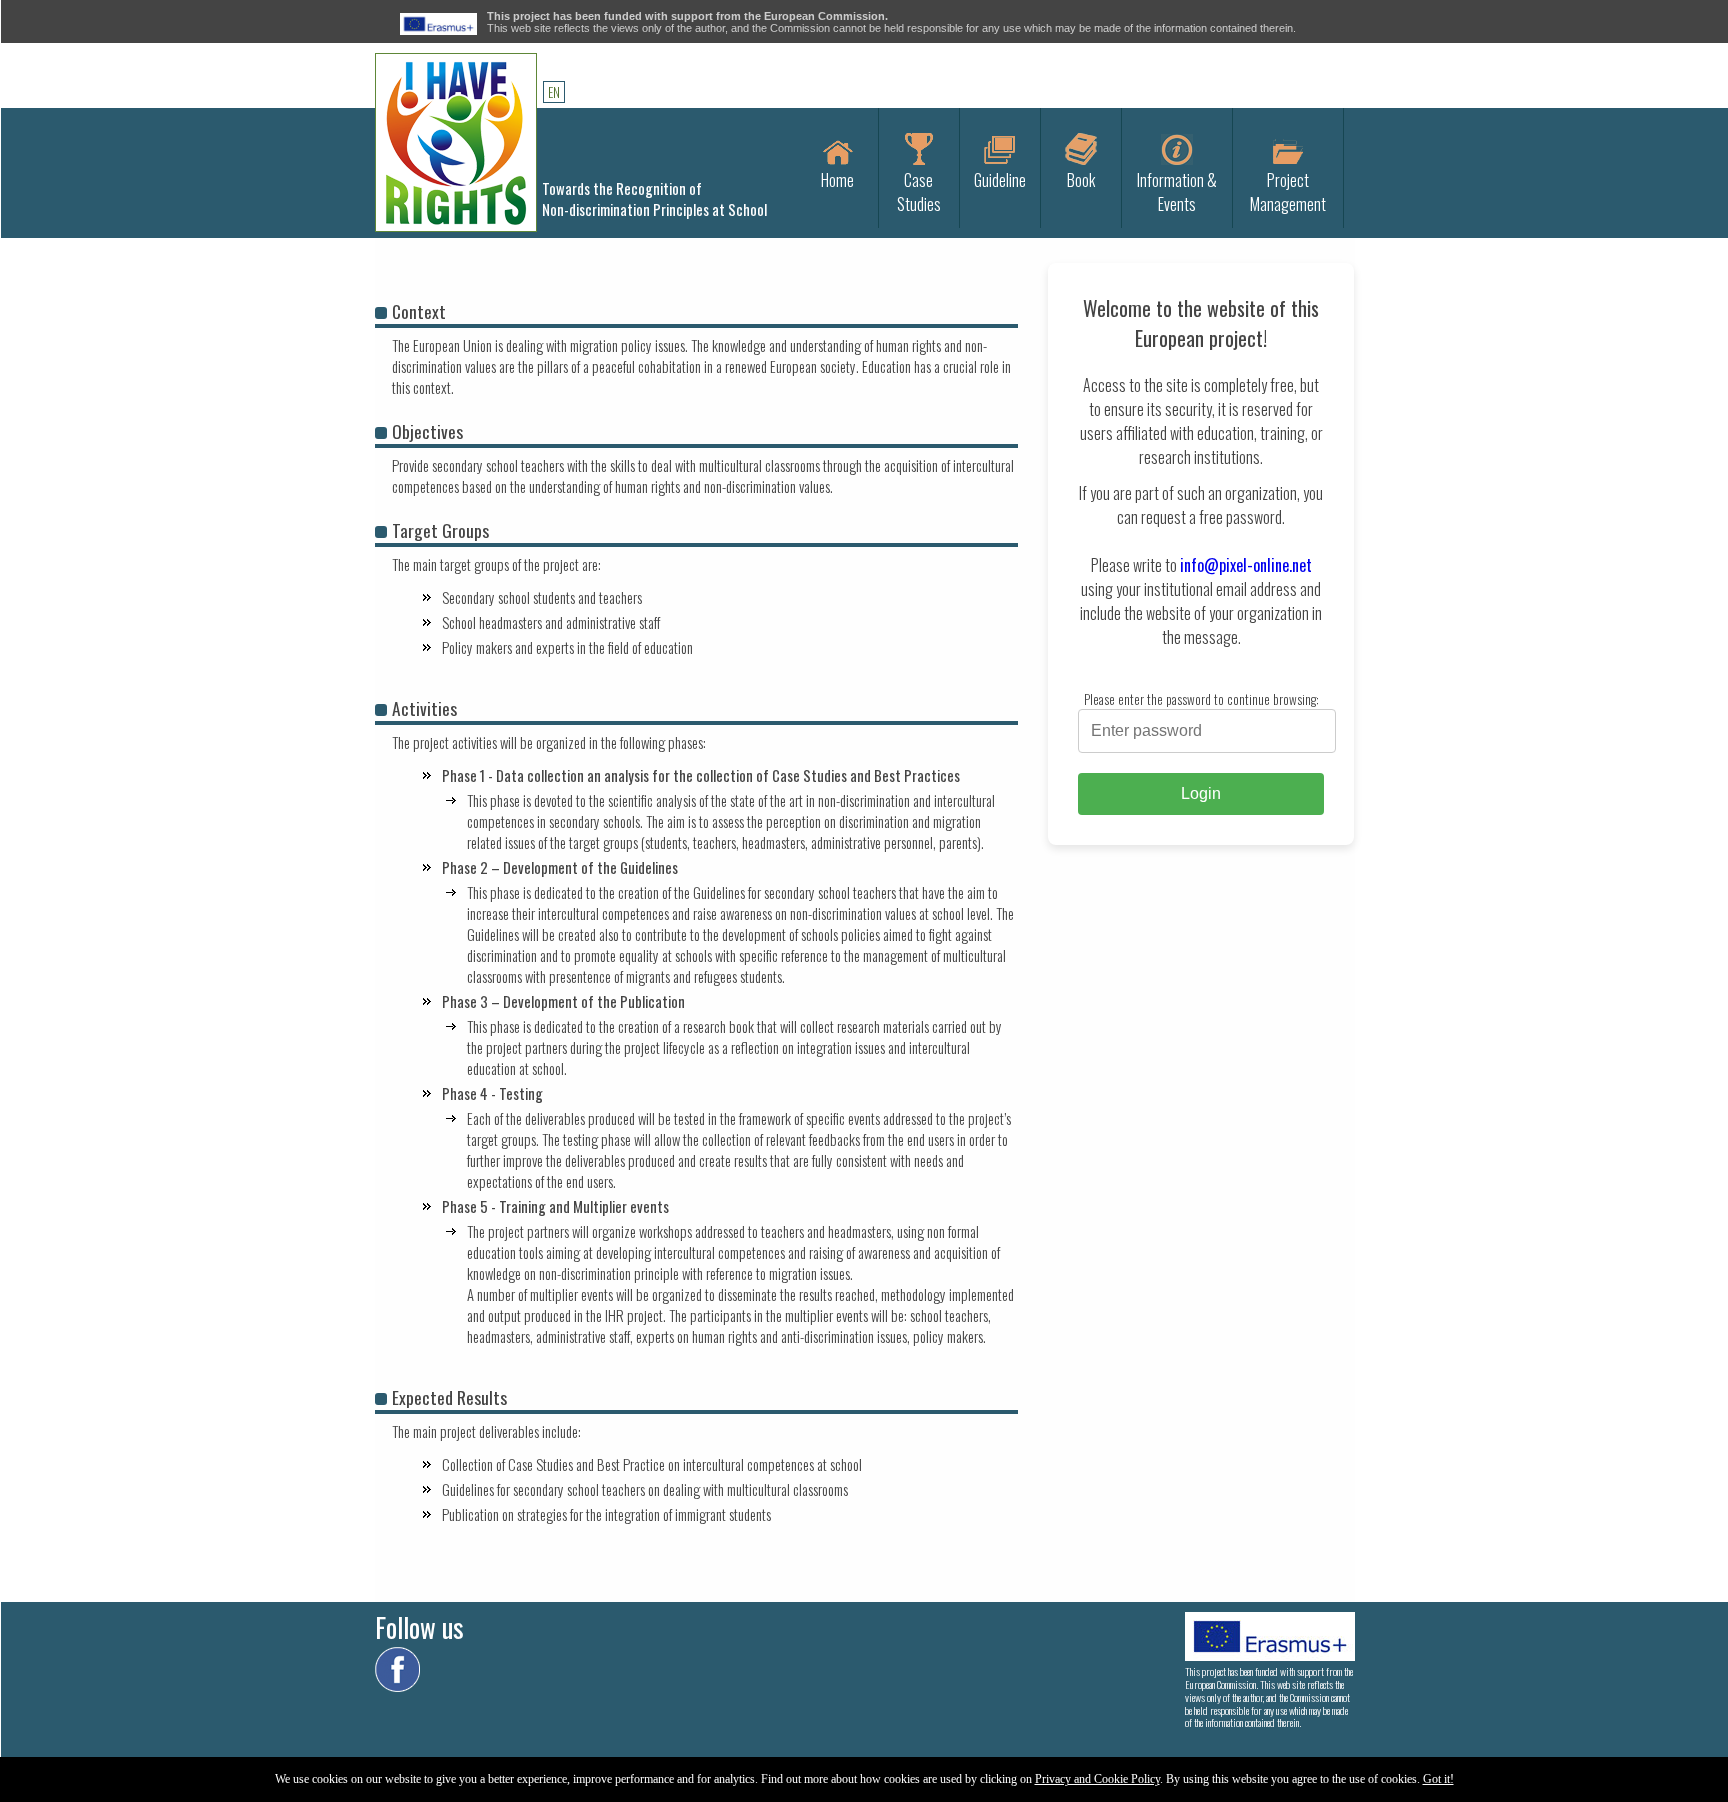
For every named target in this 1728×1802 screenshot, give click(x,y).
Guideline (1000, 180)
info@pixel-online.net (1246, 565)
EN (554, 92)
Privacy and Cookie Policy (1097, 1779)
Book (1081, 180)
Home (837, 180)
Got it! (1438, 1779)
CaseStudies (919, 192)
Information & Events (1177, 192)
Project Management (1288, 192)
